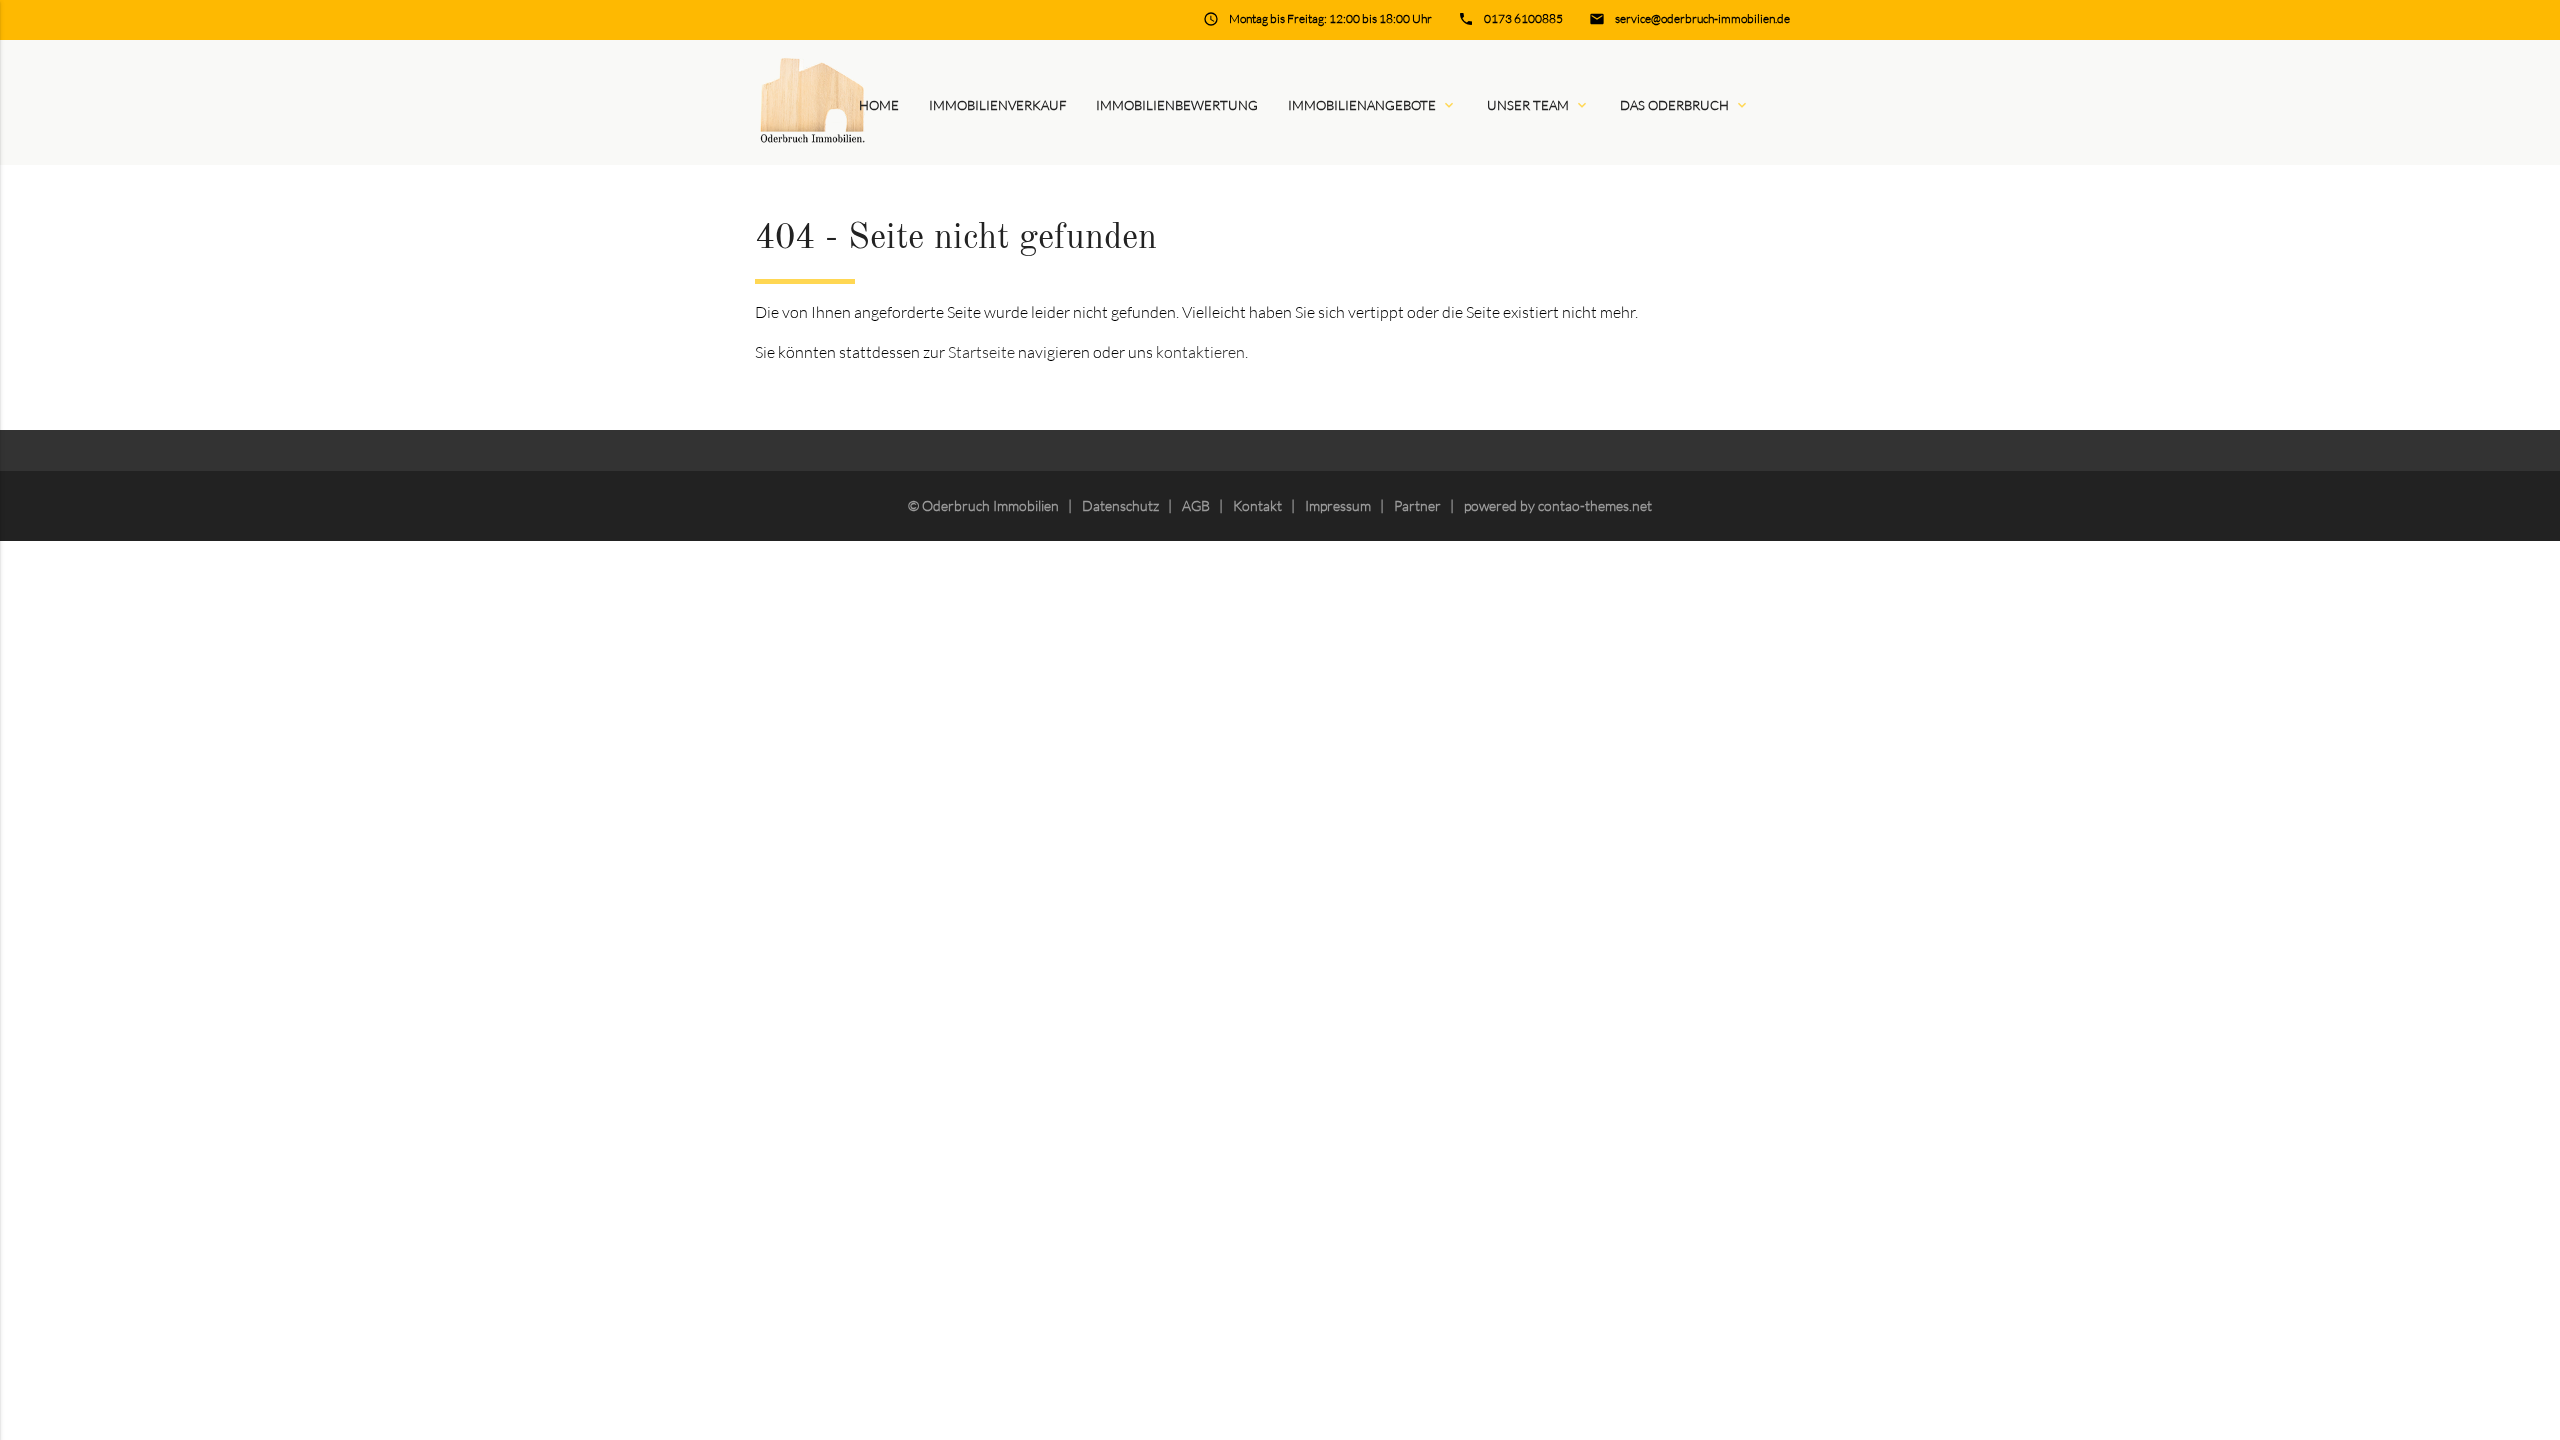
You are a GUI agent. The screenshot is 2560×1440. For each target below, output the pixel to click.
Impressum (1338, 505)
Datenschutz (1120, 505)
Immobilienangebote (1372, 105)
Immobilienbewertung (1177, 105)
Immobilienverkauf (997, 105)
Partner (1417, 505)
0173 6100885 (1523, 18)
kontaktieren (1200, 352)
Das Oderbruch (1685, 105)
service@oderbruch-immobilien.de (1702, 18)
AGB (1196, 505)
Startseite (981, 352)
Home (879, 105)
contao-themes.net (1595, 505)
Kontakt (1257, 505)
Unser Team (1538, 105)
